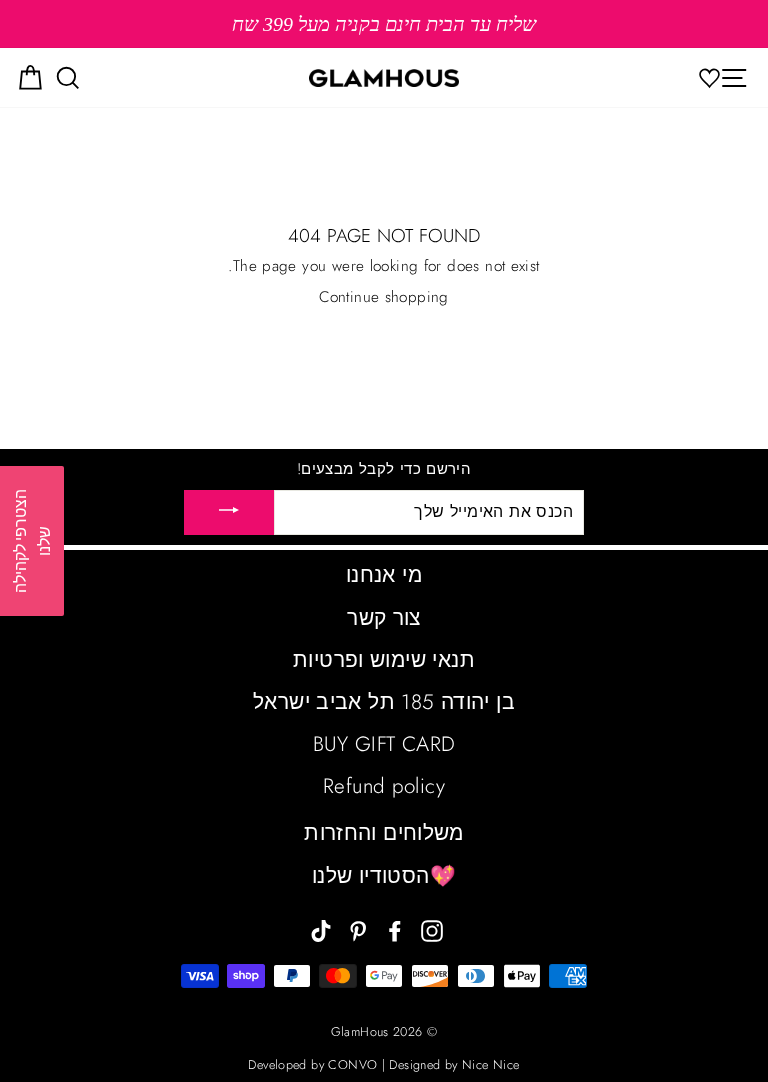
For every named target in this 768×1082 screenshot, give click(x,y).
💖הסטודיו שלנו (384, 876)
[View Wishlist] (715, 77)
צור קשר (384, 618)
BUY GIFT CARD (384, 744)
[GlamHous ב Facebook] (395, 929)
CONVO (352, 1065)
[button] (32, 541)
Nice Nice (490, 1065)
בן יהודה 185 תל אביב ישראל (384, 702)
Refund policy (384, 786)
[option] (384, 24)
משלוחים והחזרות (384, 833)
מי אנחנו (384, 575)
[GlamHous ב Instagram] (432, 929)
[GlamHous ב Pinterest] (358, 929)
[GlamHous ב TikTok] (321, 929)
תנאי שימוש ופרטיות (384, 660)
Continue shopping (384, 297)
